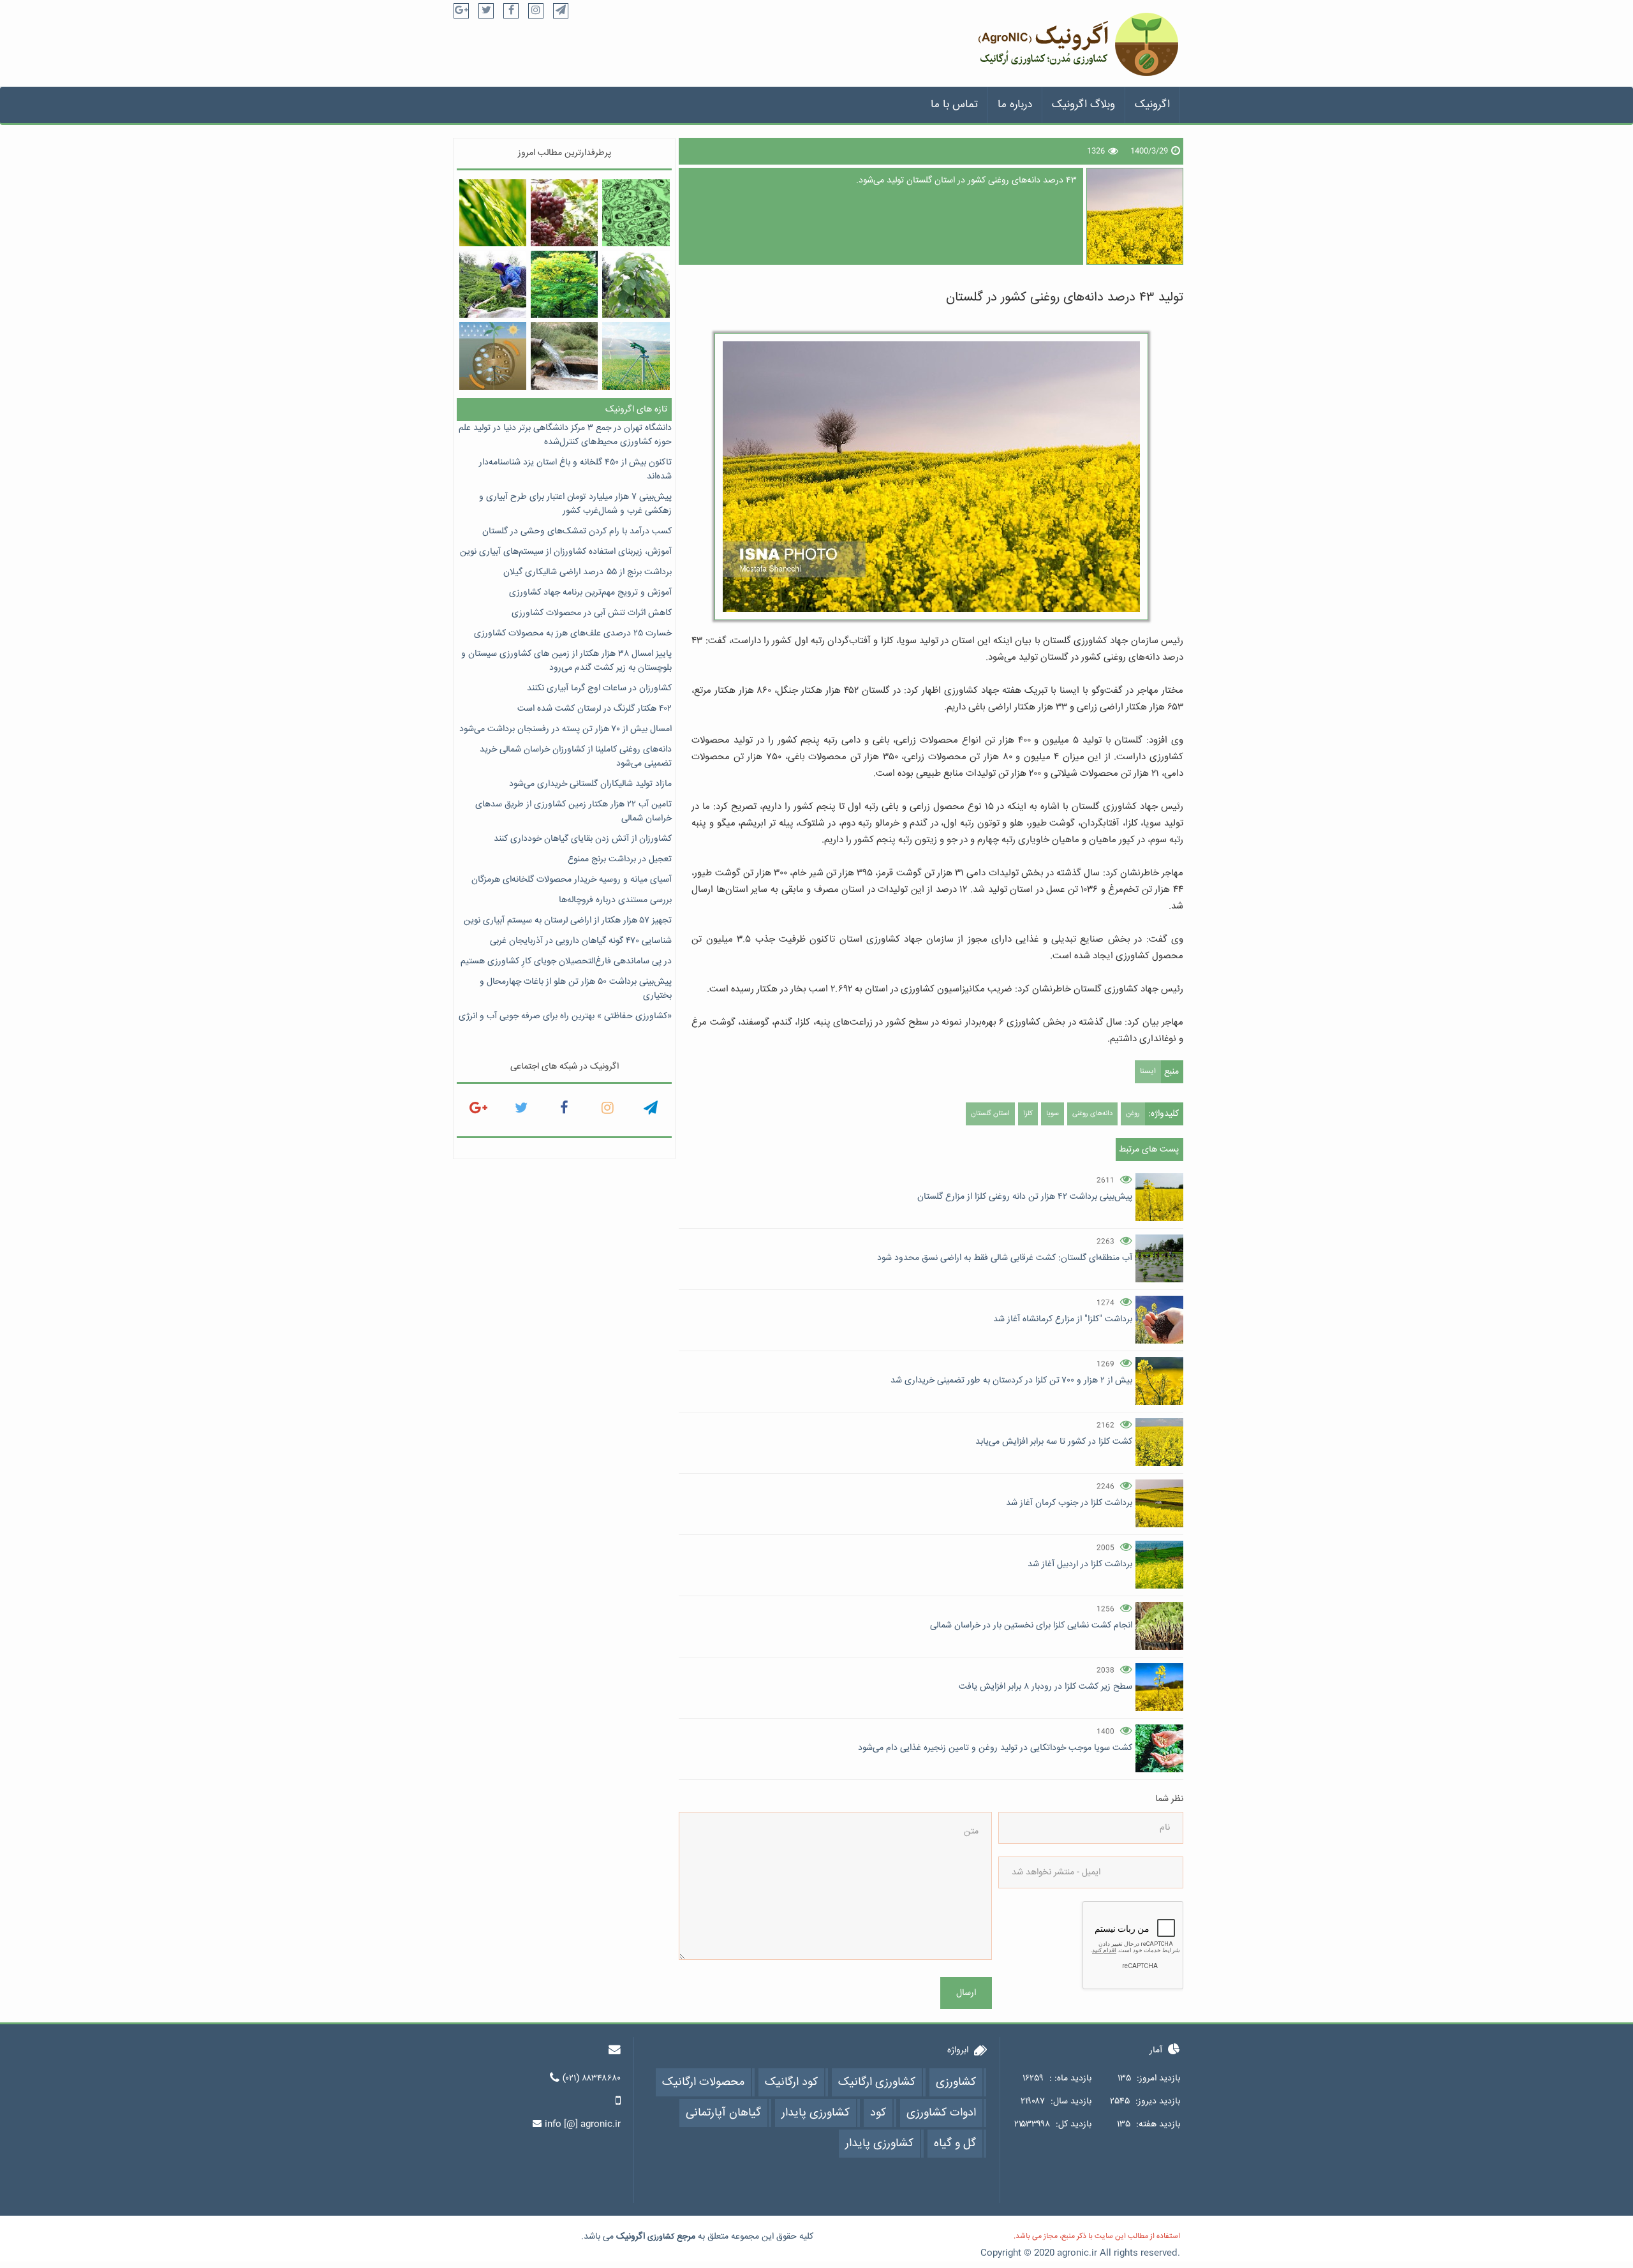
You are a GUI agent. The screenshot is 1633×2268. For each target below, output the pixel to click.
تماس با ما (954, 105)
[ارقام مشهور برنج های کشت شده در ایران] (493, 213)
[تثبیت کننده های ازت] (636, 213)
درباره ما (1015, 105)
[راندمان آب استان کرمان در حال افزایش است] (564, 356)
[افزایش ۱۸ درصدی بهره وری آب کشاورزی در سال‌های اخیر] (636, 356)
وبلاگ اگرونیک (1083, 105)
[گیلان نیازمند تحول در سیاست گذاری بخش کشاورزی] (493, 284)
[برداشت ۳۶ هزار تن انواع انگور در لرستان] (564, 213)
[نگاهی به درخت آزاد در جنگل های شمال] (564, 284)
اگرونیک (1152, 105)
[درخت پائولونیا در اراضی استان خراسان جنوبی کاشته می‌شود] (636, 284)
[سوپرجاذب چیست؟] (493, 356)
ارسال (966, 1993)
